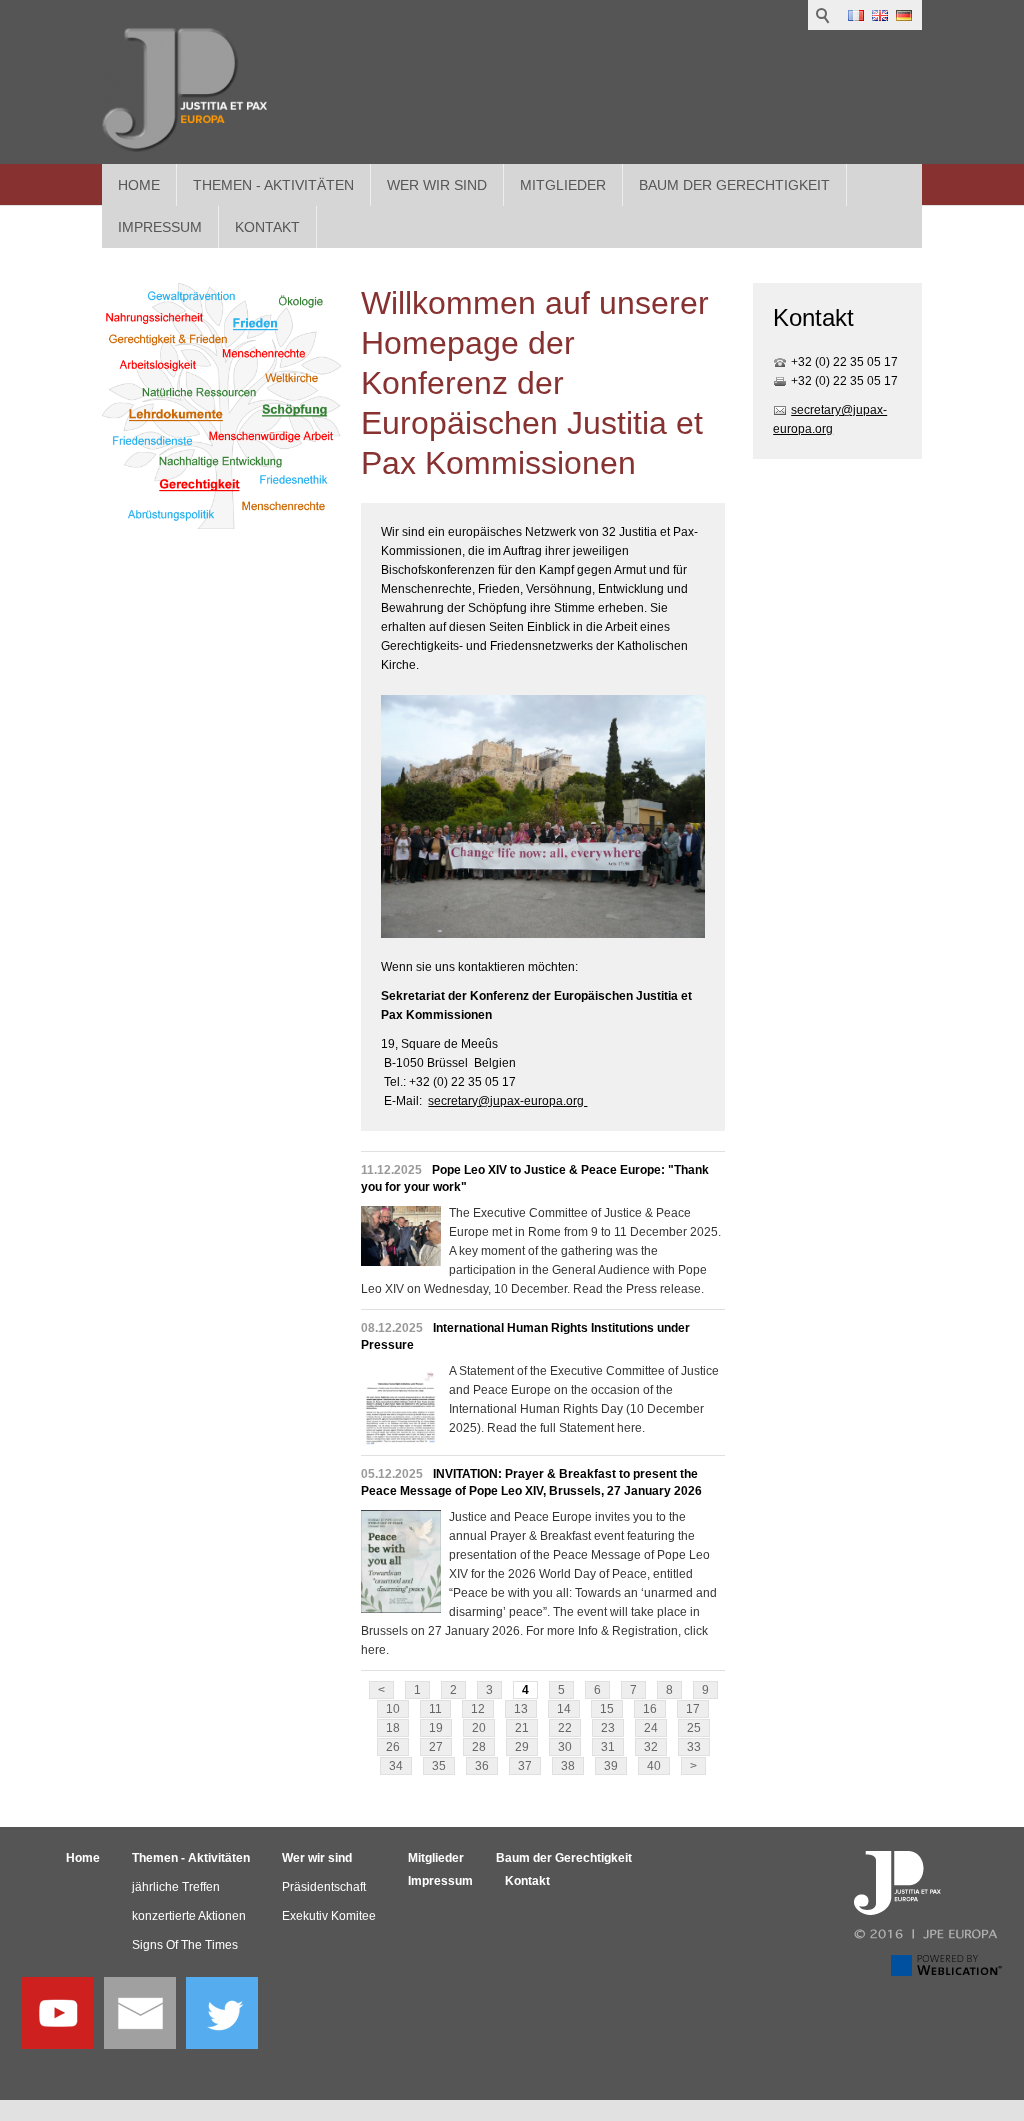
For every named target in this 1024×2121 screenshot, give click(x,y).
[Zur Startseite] (184, 90)
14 (564, 1709)
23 (608, 1728)
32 (651, 1747)
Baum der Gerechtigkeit (734, 185)
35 (439, 1766)
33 (694, 1747)
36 (482, 1766)
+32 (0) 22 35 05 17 (844, 362)
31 (608, 1747)
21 (522, 1728)
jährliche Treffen (176, 1887)
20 (479, 1728)
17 (693, 1709)
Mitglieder (563, 185)
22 (565, 1728)
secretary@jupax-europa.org (507, 1101)
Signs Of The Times (185, 1945)
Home (139, 185)
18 (393, 1728)
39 (611, 1766)
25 (694, 1728)
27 (436, 1747)
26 (393, 1747)
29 (522, 1747)
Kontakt (527, 1881)
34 (396, 1766)
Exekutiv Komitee (329, 1916)
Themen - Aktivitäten (273, 185)
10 (393, 1709)
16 (650, 1709)
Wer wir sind (437, 185)
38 (568, 1766)
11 (435, 1709)
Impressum (440, 1881)
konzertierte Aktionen (189, 1916)
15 (607, 1709)
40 (654, 1766)
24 (651, 1728)
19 (436, 1728)
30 (565, 1747)
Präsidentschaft (324, 1887)
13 (521, 1709)
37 (525, 1766)
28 (479, 1747)
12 (478, 1709)
